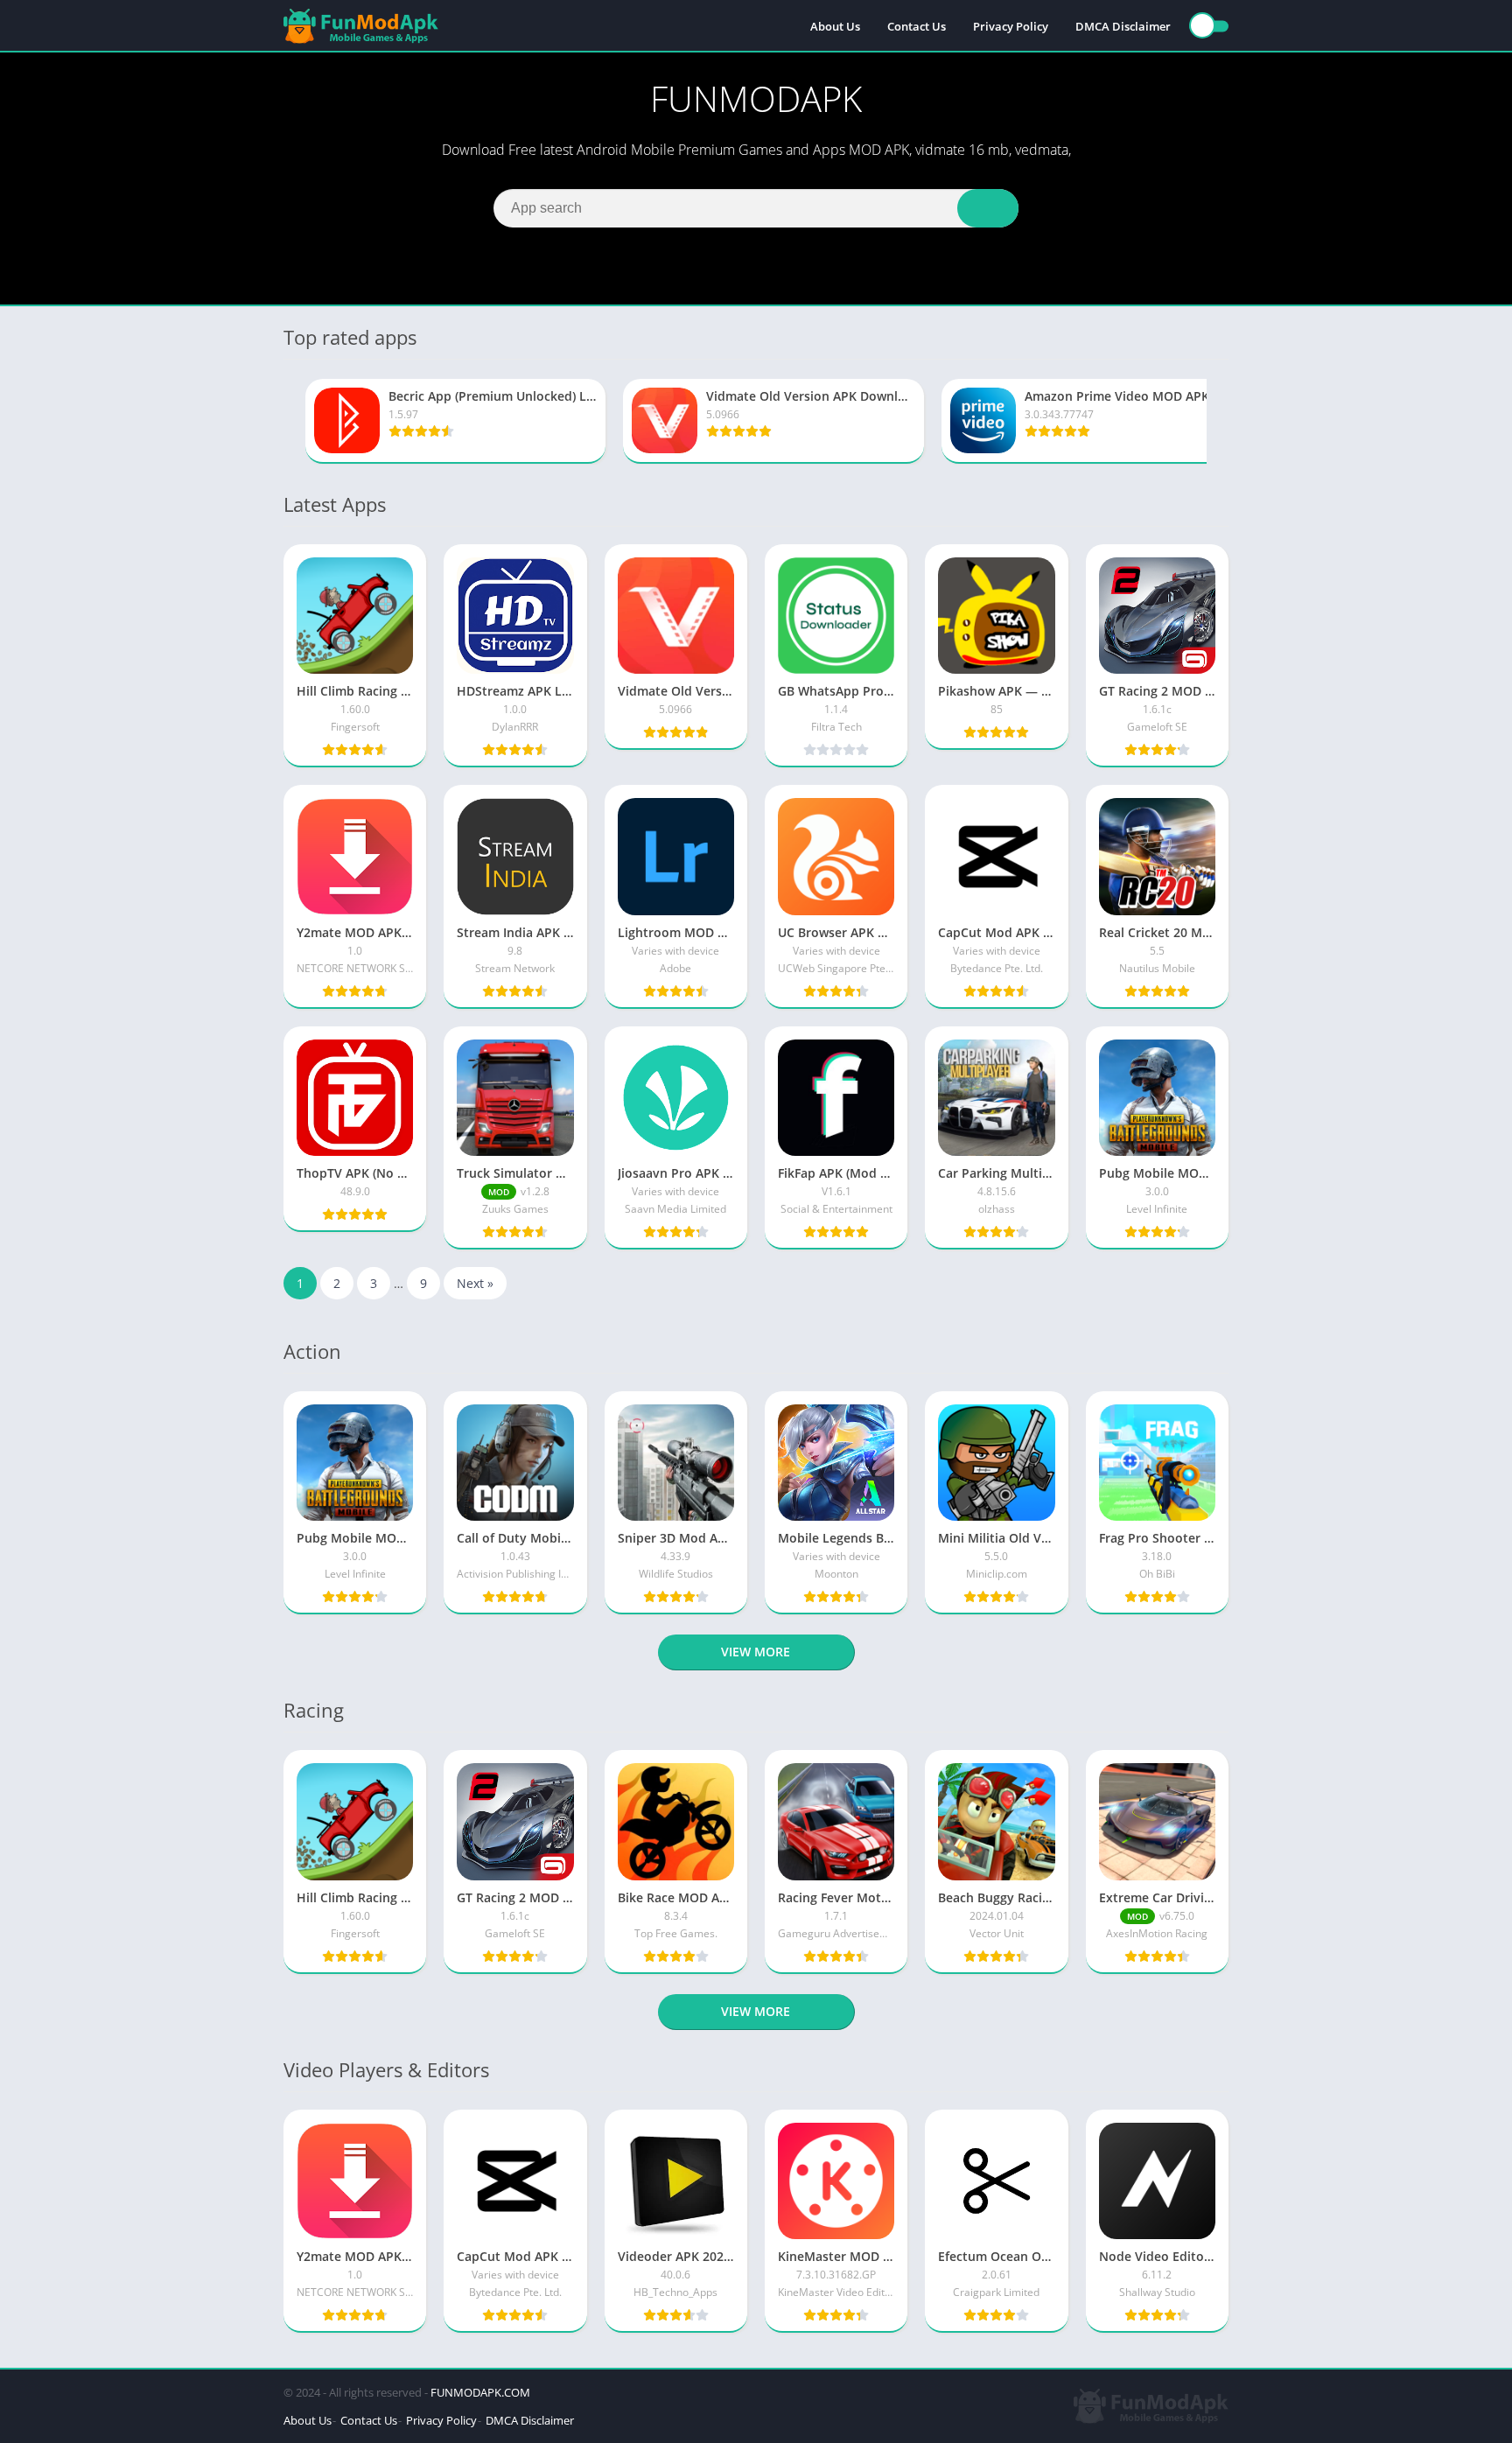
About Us (835, 26)
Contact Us (917, 26)
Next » (475, 1283)
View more (756, 1652)
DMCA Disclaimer (1123, 26)
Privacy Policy (1011, 26)
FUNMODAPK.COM (480, 2392)
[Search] (988, 208)
